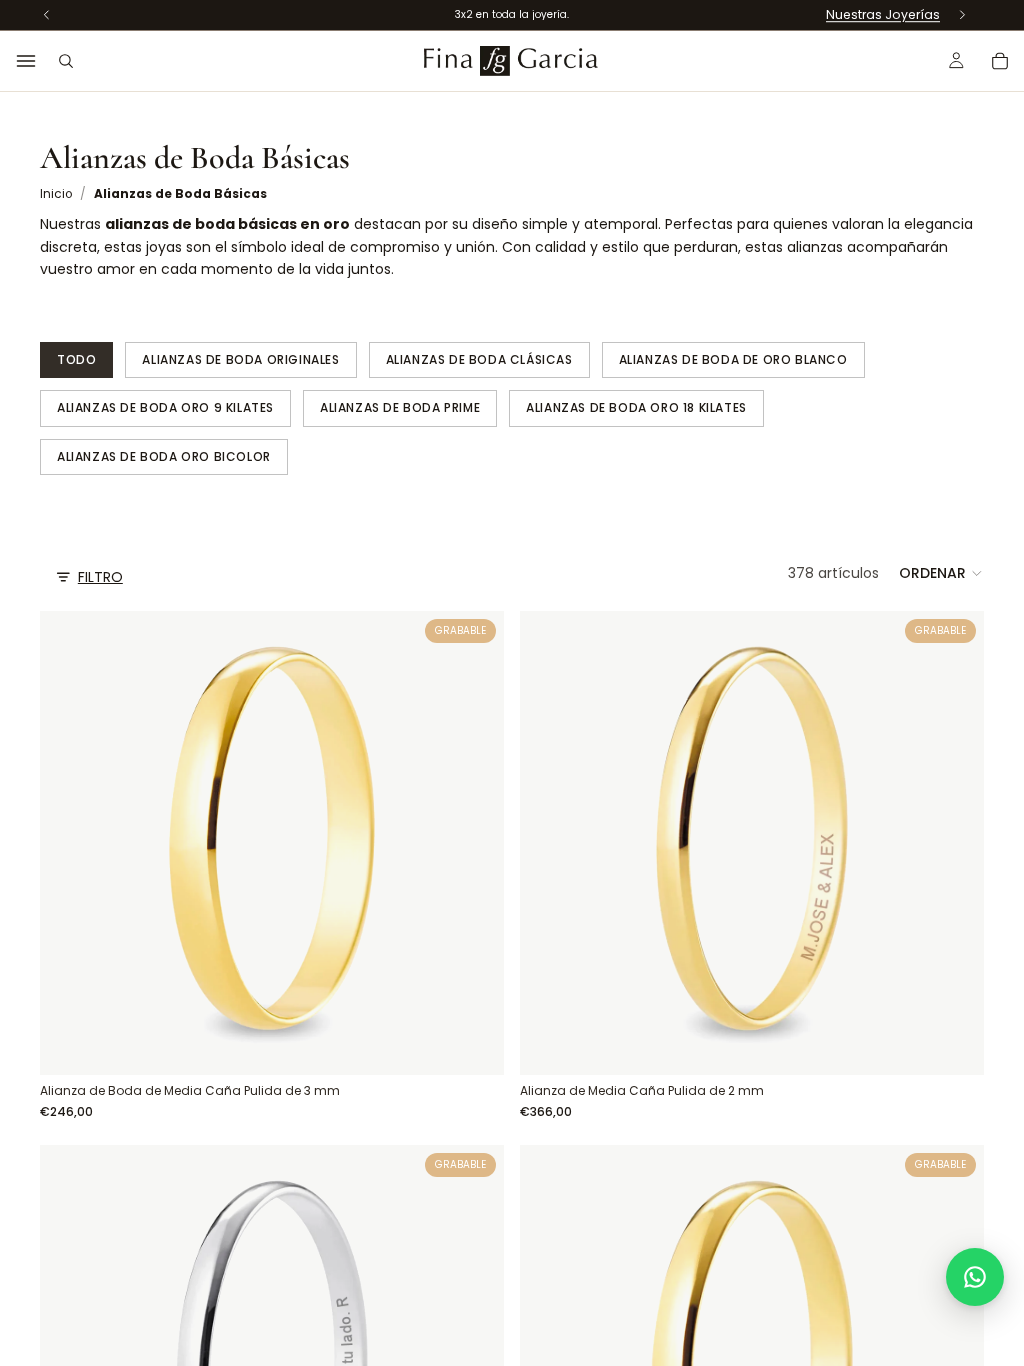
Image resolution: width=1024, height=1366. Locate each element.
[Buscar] (66, 61)
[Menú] (26, 61)
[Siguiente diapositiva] (954, 843)
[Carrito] (1000, 61)
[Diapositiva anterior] (550, 843)
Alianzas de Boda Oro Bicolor (164, 456)
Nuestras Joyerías (883, 14)
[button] (941, 573)
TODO (76, 359)
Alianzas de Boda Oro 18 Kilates (636, 407)
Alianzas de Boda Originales (240, 359)
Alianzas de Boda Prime (400, 407)
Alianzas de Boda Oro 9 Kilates (165, 407)
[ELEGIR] (473, 1044)
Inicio (56, 194)
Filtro (100, 577)
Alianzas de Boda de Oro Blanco (733, 359)
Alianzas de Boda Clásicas (479, 359)
